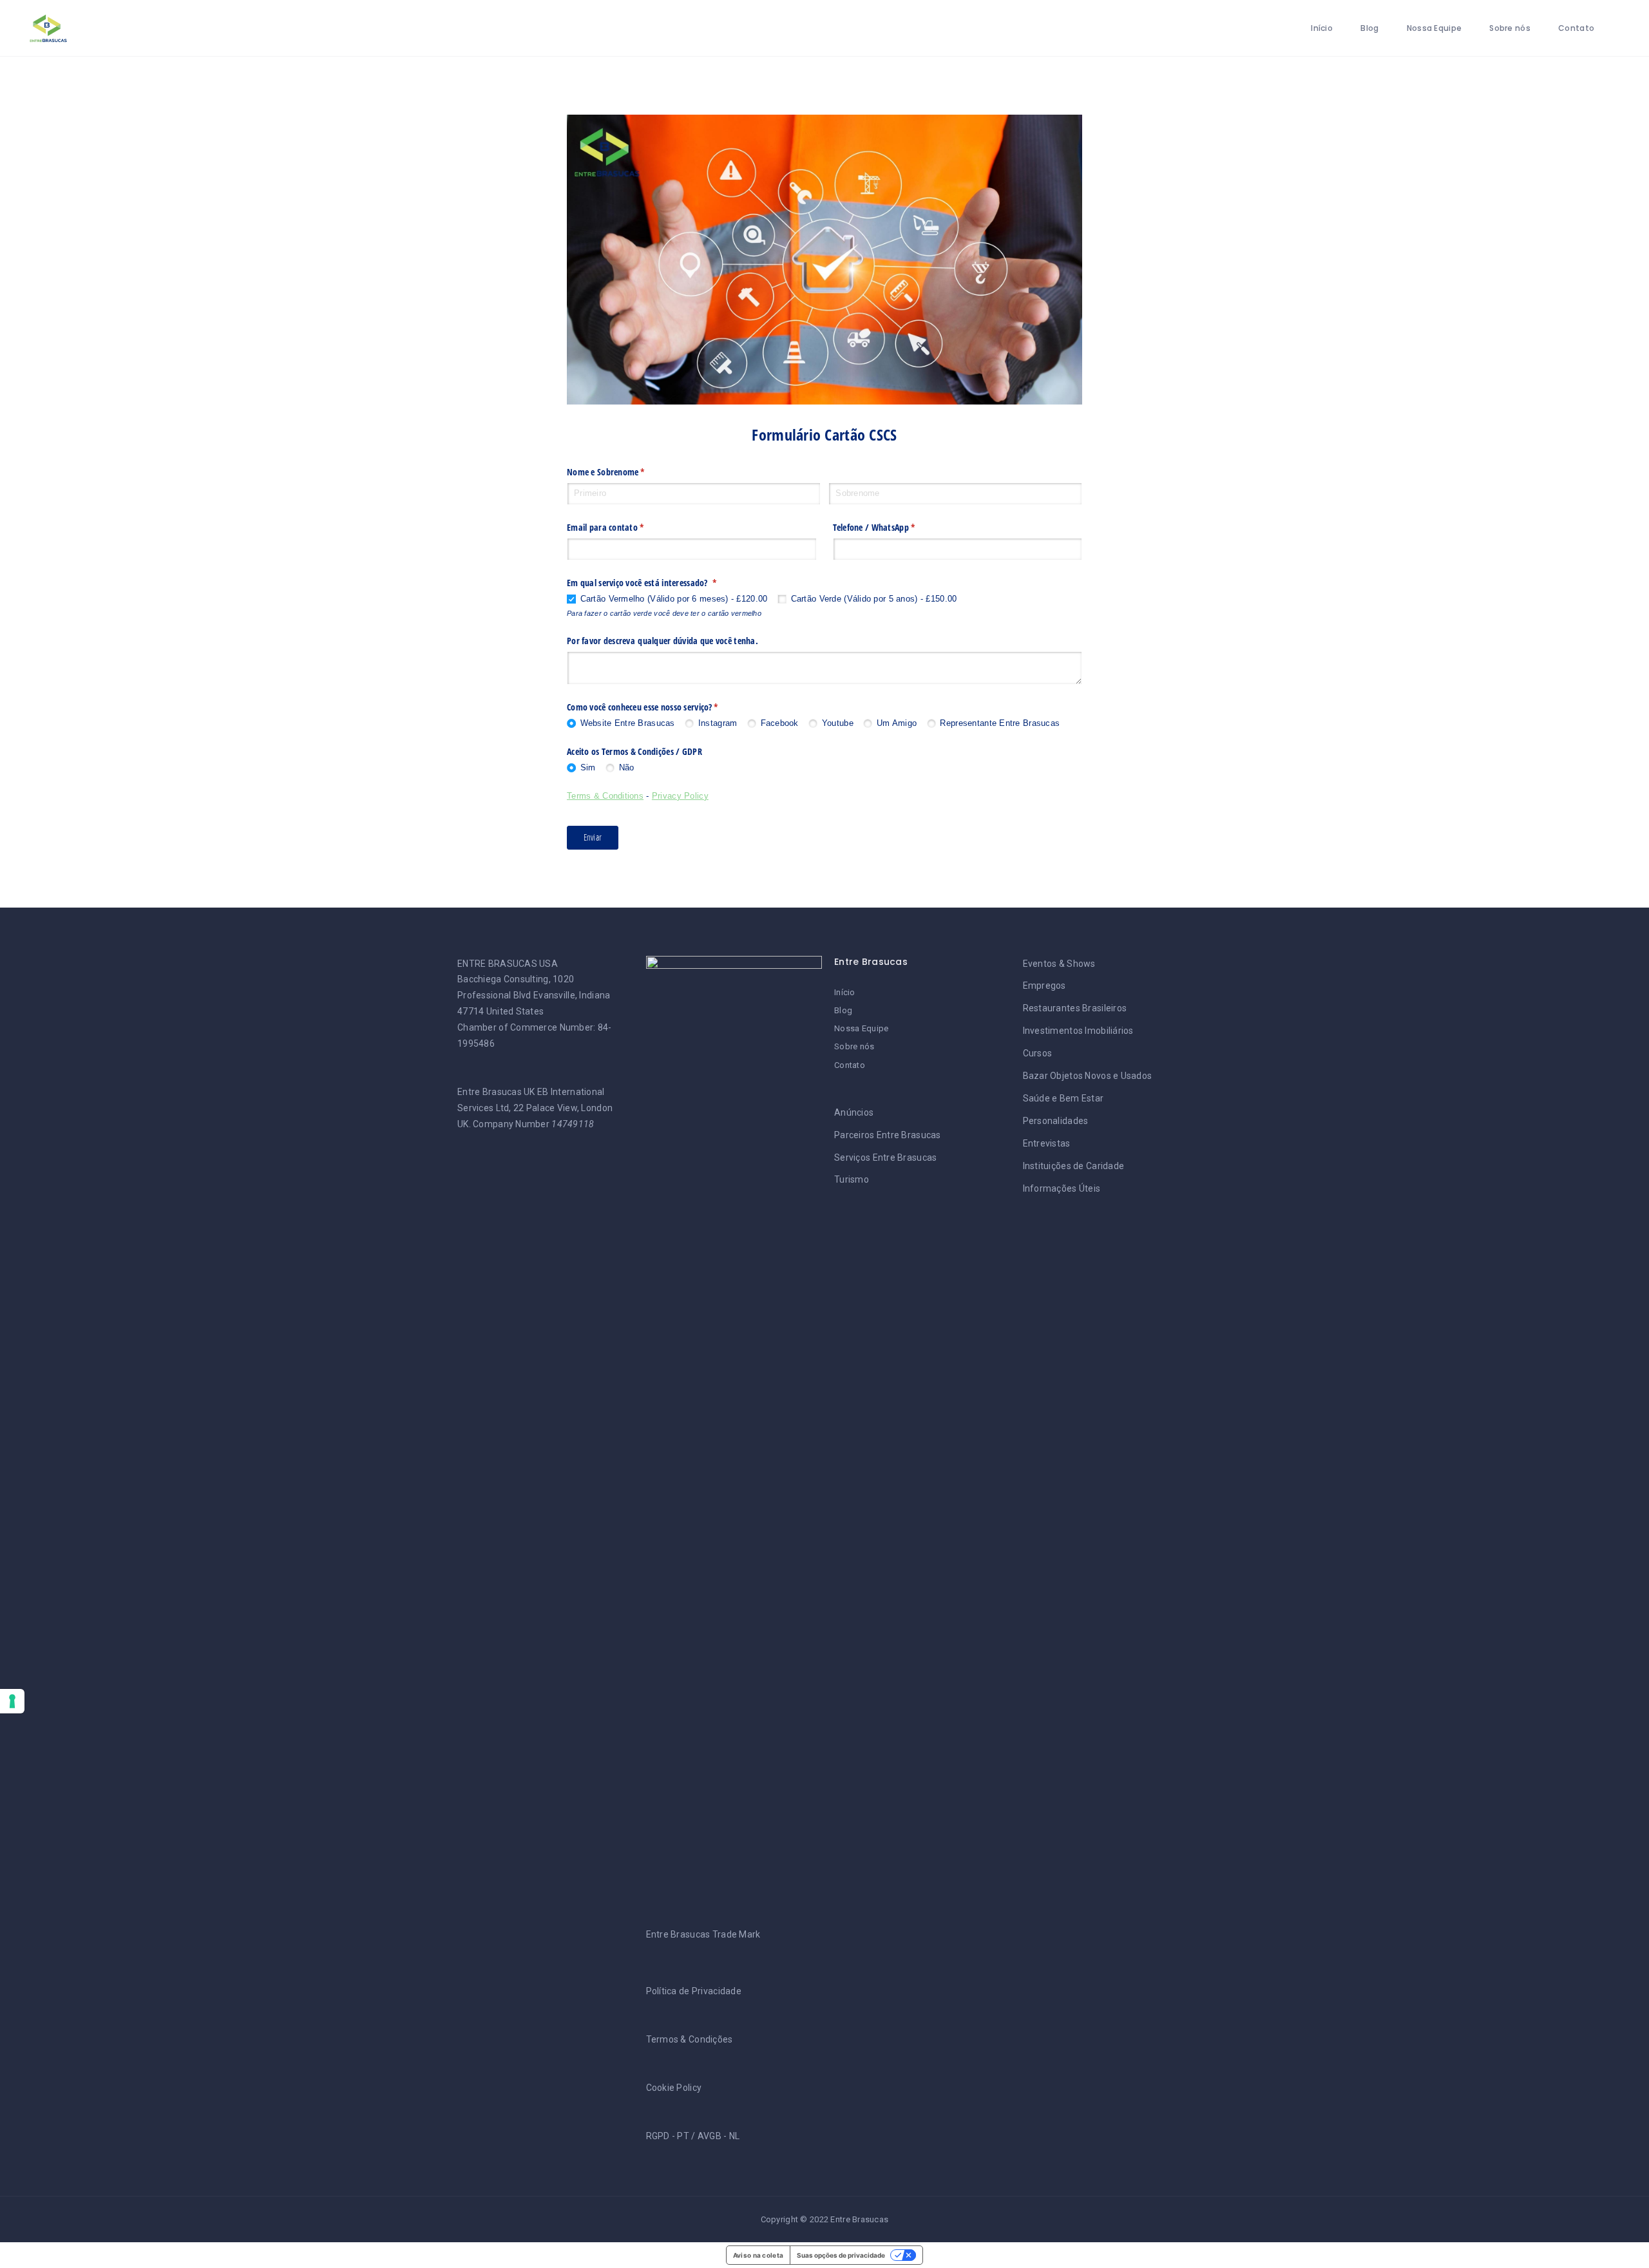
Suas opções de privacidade (841, 2255)
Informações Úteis (1062, 1188)
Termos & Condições (690, 2039)
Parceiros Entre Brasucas (888, 1135)
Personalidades (1056, 1121)
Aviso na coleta (758, 2255)
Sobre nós (1510, 28)
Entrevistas (1047, 1143)
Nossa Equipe (1434, 28)
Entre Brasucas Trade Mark (703, 1934)
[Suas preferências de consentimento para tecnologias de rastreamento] (12, 1701)
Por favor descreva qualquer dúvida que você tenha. (662, 641)
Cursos (1038, 1053)
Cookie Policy (674, 2088)
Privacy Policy (680, 796)
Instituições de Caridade (1074, 1166)
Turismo (852, 1179)
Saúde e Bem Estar (1063, 1098)
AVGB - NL (719, 2136)
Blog (1369, 28)
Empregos (1044, 986)
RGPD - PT (668, 2136)
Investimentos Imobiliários (1078, 1031)
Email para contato (627, 527)
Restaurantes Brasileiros (1075, 1008)
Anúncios (854, 1112)
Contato (1576, 28)
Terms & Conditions (605, 796)
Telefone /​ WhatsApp (895, 527)
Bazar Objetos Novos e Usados (1088, 1076)
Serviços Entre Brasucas (885, 1158)
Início (1322, 28)
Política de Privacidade (694, 1991)
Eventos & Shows (1059, 964)
